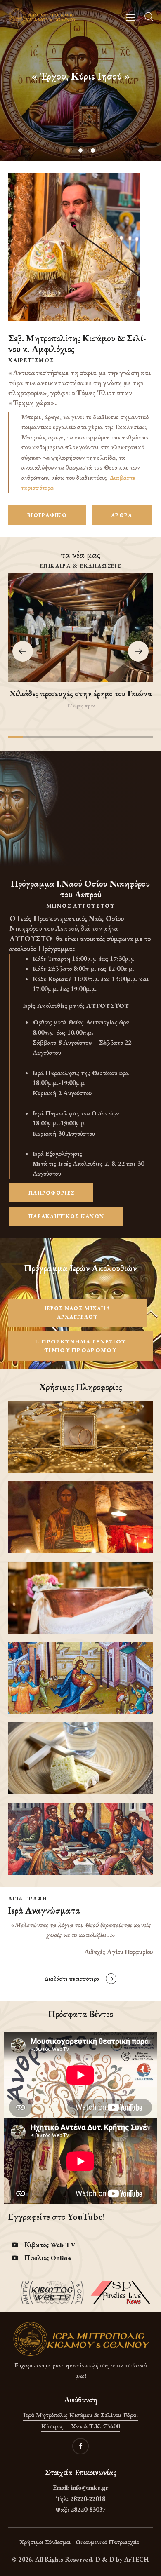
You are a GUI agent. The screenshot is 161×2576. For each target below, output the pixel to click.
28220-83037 (88, 2509)
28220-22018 (88, 2499)
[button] (138, 651)
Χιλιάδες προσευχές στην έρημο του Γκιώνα (81, 693)
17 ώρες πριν (80, 706)
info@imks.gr (90, 2488)
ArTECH (137, 2559)
